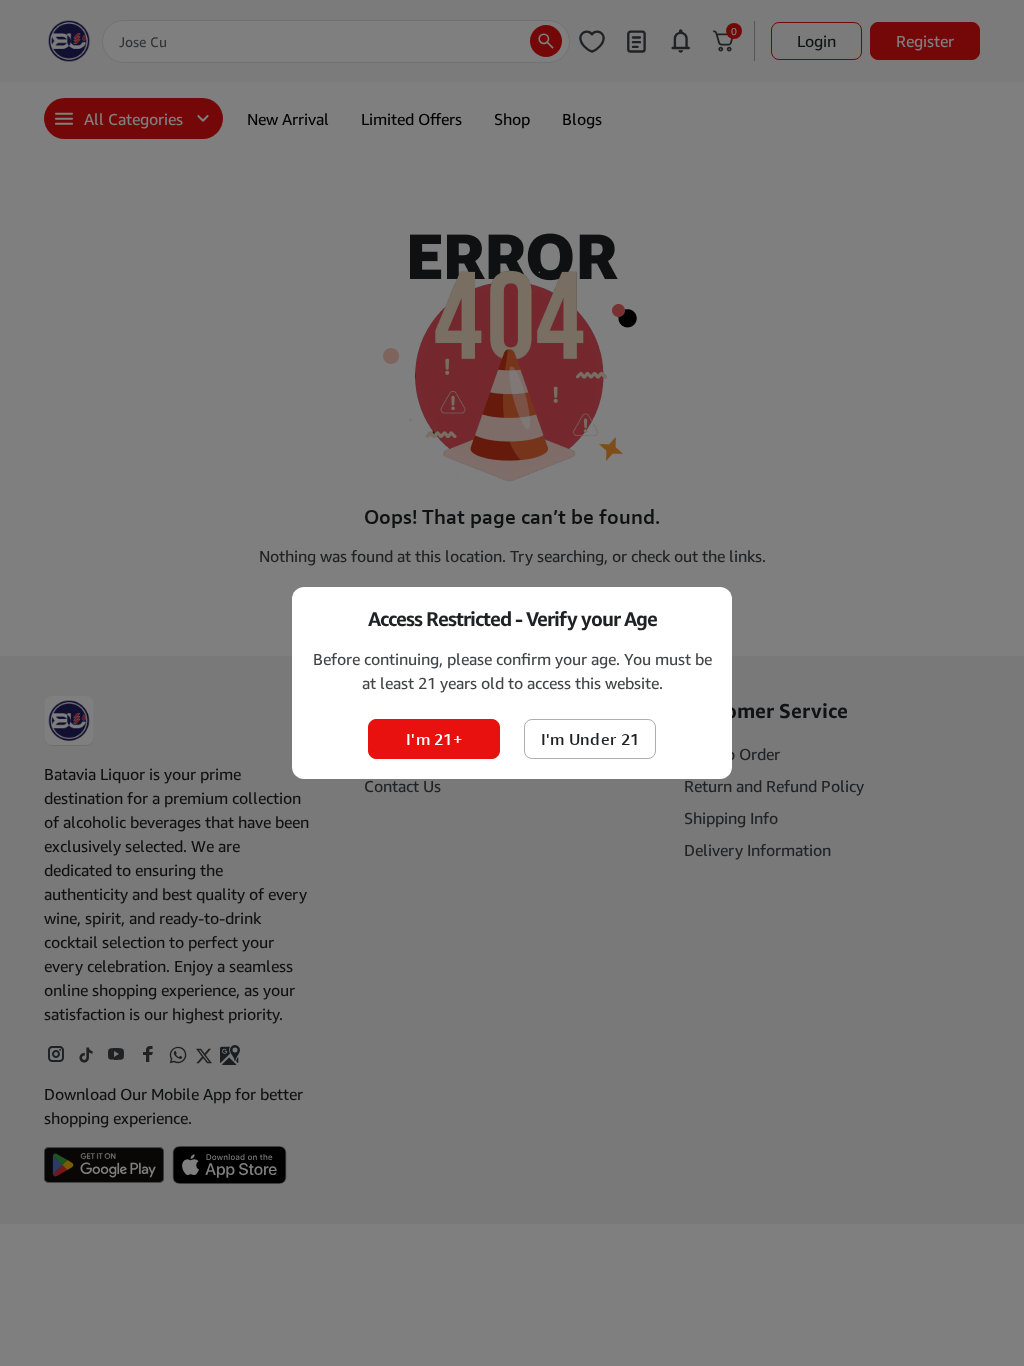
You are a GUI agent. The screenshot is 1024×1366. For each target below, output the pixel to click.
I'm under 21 (590, 739)
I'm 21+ (434, 739)
